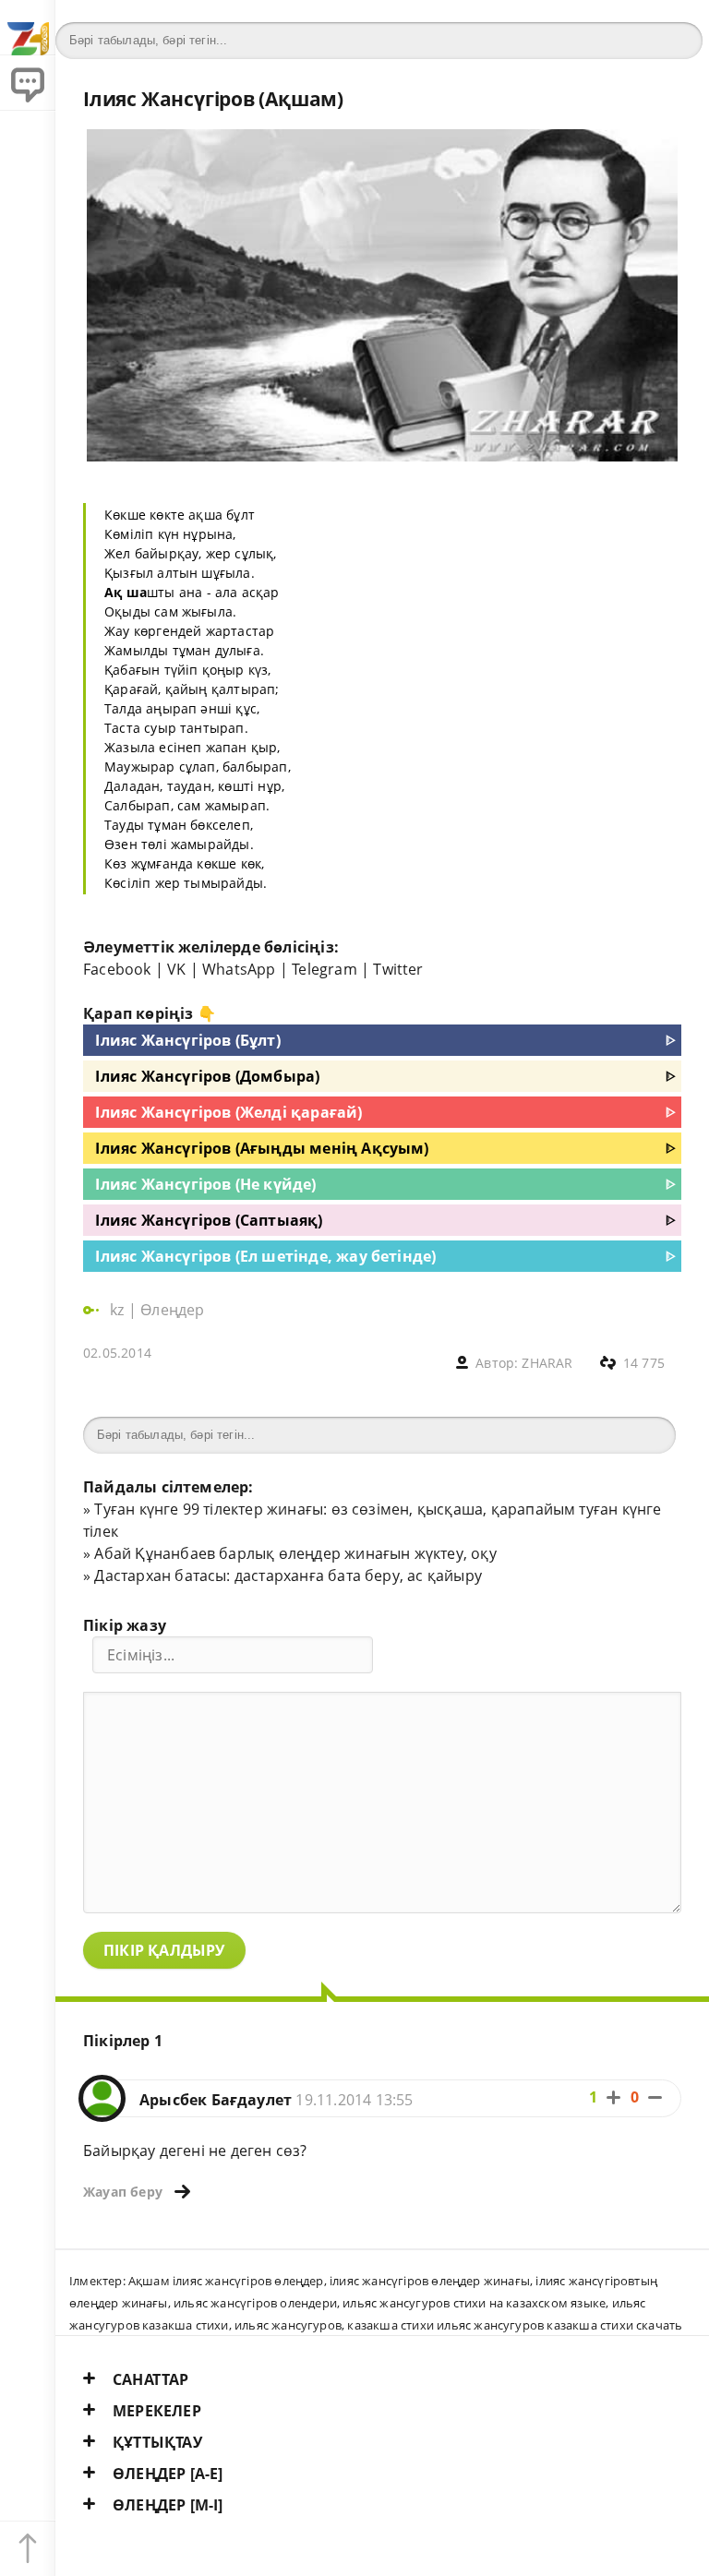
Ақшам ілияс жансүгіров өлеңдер (226, 2281)
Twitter (398, 969)
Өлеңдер (172, 1310)
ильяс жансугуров (288, 2325)
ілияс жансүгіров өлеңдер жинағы (430, 2281)
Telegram (324, 969)
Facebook (117, 969)
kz (119, 1310)
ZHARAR (547, 1363)
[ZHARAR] (28, 28)
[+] (613, 2097)
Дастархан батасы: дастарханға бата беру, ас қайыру (288, 1576)
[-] (655, 2097)
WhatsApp (239, 969)
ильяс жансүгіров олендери (255, 2303)
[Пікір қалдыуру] (28, 83)
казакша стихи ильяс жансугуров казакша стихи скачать (515, 2325)
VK (176, 969)
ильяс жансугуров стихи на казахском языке (474, 2303)
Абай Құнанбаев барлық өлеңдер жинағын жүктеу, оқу (295, 1553)
